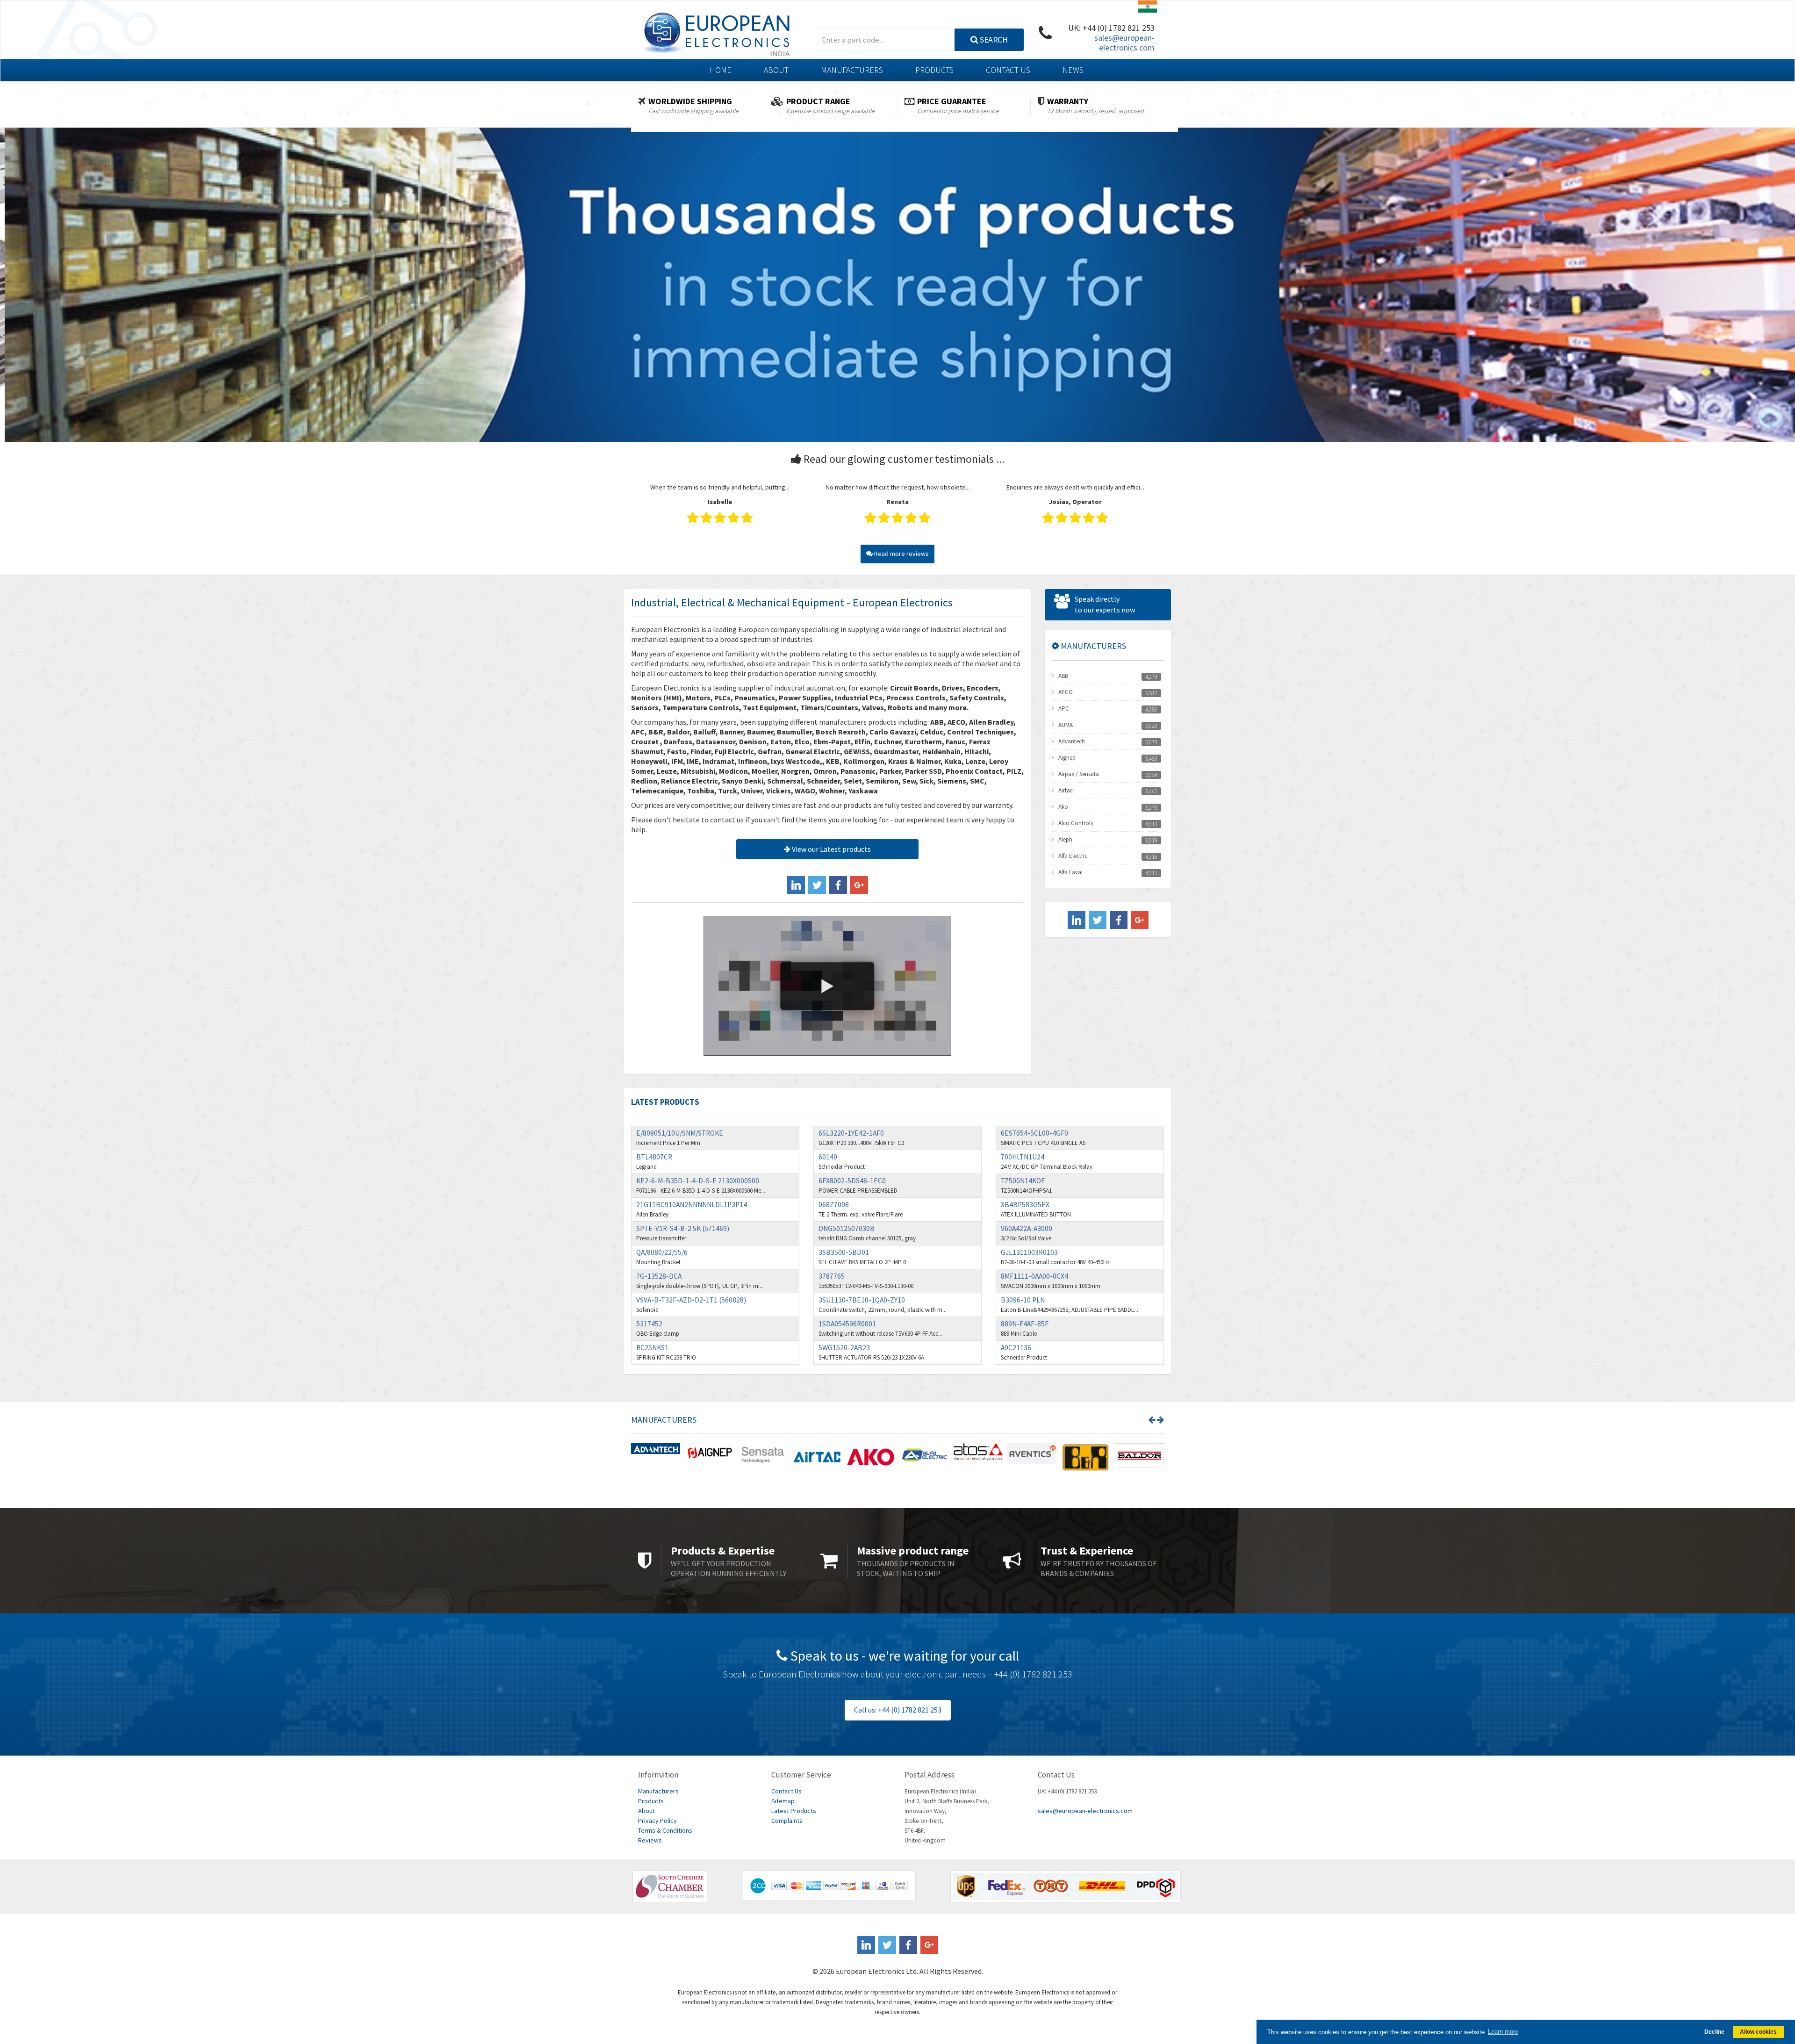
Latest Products (794, 1811)
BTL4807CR (654, 1157)
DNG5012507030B (847, 1228)
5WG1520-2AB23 (844, 1348)
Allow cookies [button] (1758, 2032)
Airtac (1066, 790)
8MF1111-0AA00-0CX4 (1034, 1276)
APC (1064, 709)
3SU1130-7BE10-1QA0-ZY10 (862, 1300)
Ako (1063, 807)
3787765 (832, 1276)
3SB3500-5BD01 (844, 1252)
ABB (1063, 676)
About (776, 70)
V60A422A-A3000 (1027, 1228)
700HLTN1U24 (1023, 1157)
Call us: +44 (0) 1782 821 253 (898, 1710)
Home (721, 70)
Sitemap (783, 1801)
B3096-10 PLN (1023, 1300)
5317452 (649, 1324)
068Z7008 (834, 1205)
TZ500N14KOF (1023, 1181)
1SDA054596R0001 (847, 1324)
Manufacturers (852, 70)
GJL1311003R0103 (1029, 1252)
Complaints (787, 1821)
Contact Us (1008, 70)
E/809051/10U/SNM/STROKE (680, 1133)
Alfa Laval (1070, 872)
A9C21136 (1016, 1348)
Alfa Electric (1073, 856)
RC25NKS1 (652, 1348)
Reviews (650, 1840)
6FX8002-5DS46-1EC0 (852, 1181)
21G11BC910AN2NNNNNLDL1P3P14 (692, 1205)
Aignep (1067, 758)
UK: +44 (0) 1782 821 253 (1111, 28)
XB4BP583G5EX (1025, 1205)
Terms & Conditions (665, 1830)
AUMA (1066, 725)
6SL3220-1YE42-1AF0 (851, 1133)
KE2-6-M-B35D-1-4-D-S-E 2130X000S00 (698, 1181)
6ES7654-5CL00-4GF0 (1034, 1133)
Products (934, 70)
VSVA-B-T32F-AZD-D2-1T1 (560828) (691, 1300)
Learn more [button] (1503, 2032)
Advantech (1072, 741)
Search (993, 40)
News (1073, 70)
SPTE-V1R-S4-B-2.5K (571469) (683, 1228)
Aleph (1065, 839)
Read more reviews (901, 554)
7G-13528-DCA (659, 1276)
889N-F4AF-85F (1025, 1324)
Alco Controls (1076, 823)
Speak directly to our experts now (1105, 605)
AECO (1066, 692)
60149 (828, 1157)
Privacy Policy (657, 1821)
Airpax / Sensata (1079, 774)
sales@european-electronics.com (1124, 43)
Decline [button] (1714, 2032)
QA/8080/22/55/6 (662, 1252)
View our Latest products (831, 849)
